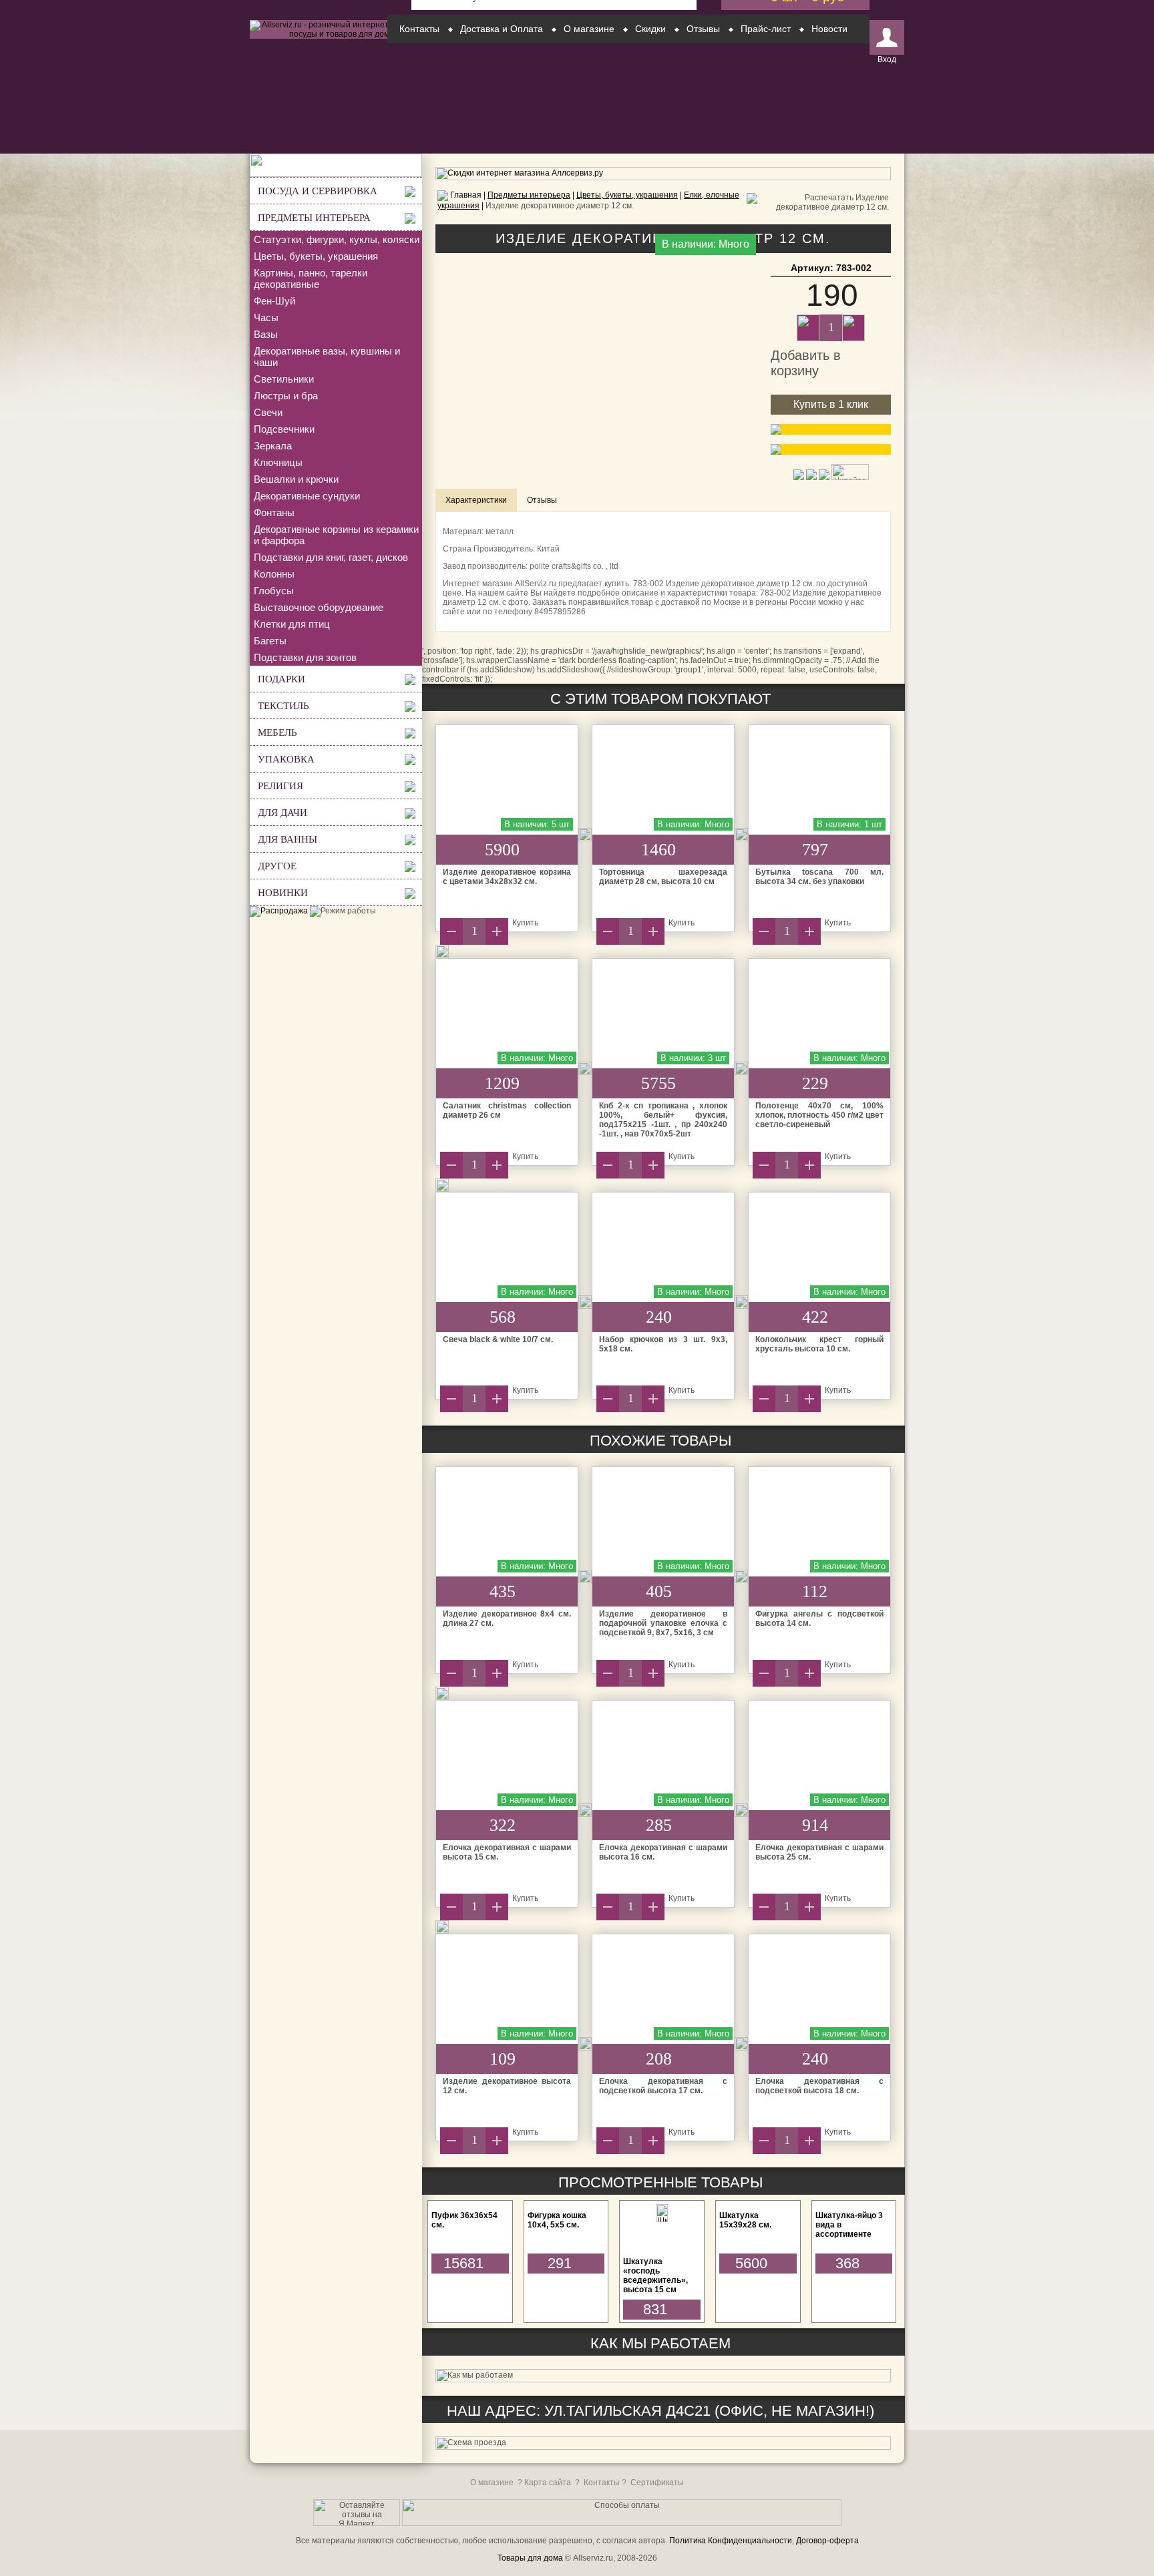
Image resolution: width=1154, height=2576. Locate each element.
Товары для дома (530, 2558)
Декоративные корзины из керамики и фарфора (336, 535)
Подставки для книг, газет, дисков (331, 557)
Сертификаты (657, 2483)
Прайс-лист (766, 29)
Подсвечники (284, 429)
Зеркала (273, 446)
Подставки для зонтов (305, 657)
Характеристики (476, 500)
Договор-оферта (827, 2541)
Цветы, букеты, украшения (316, 256)
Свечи (268, 412)
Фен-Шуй (274, 301)
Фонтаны (274, 512)
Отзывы (703, 29)
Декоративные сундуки (307, 496)
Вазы (266, 334)
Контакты (419, 29)
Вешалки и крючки (296, 479)
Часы (266, 317)
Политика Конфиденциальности (731, 2541)
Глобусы (274, 591)
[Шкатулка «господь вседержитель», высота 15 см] (662, 2219)
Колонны (274, 574)
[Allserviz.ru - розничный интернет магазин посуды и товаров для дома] (336, 34)
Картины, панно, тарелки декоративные (311, 278)
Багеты (270, 641)
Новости (829, 29)
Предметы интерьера (529, 195)
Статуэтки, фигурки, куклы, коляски (337, 239)
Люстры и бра (286, 396)
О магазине (589, 29)
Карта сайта (548, 2483)
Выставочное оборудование (319, 607)
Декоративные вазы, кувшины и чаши (327, 357)
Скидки (650, 29)
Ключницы (278, 462)
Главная (466, 195)
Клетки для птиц (292, 624)
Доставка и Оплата (502, 29)
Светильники (284, 379)
